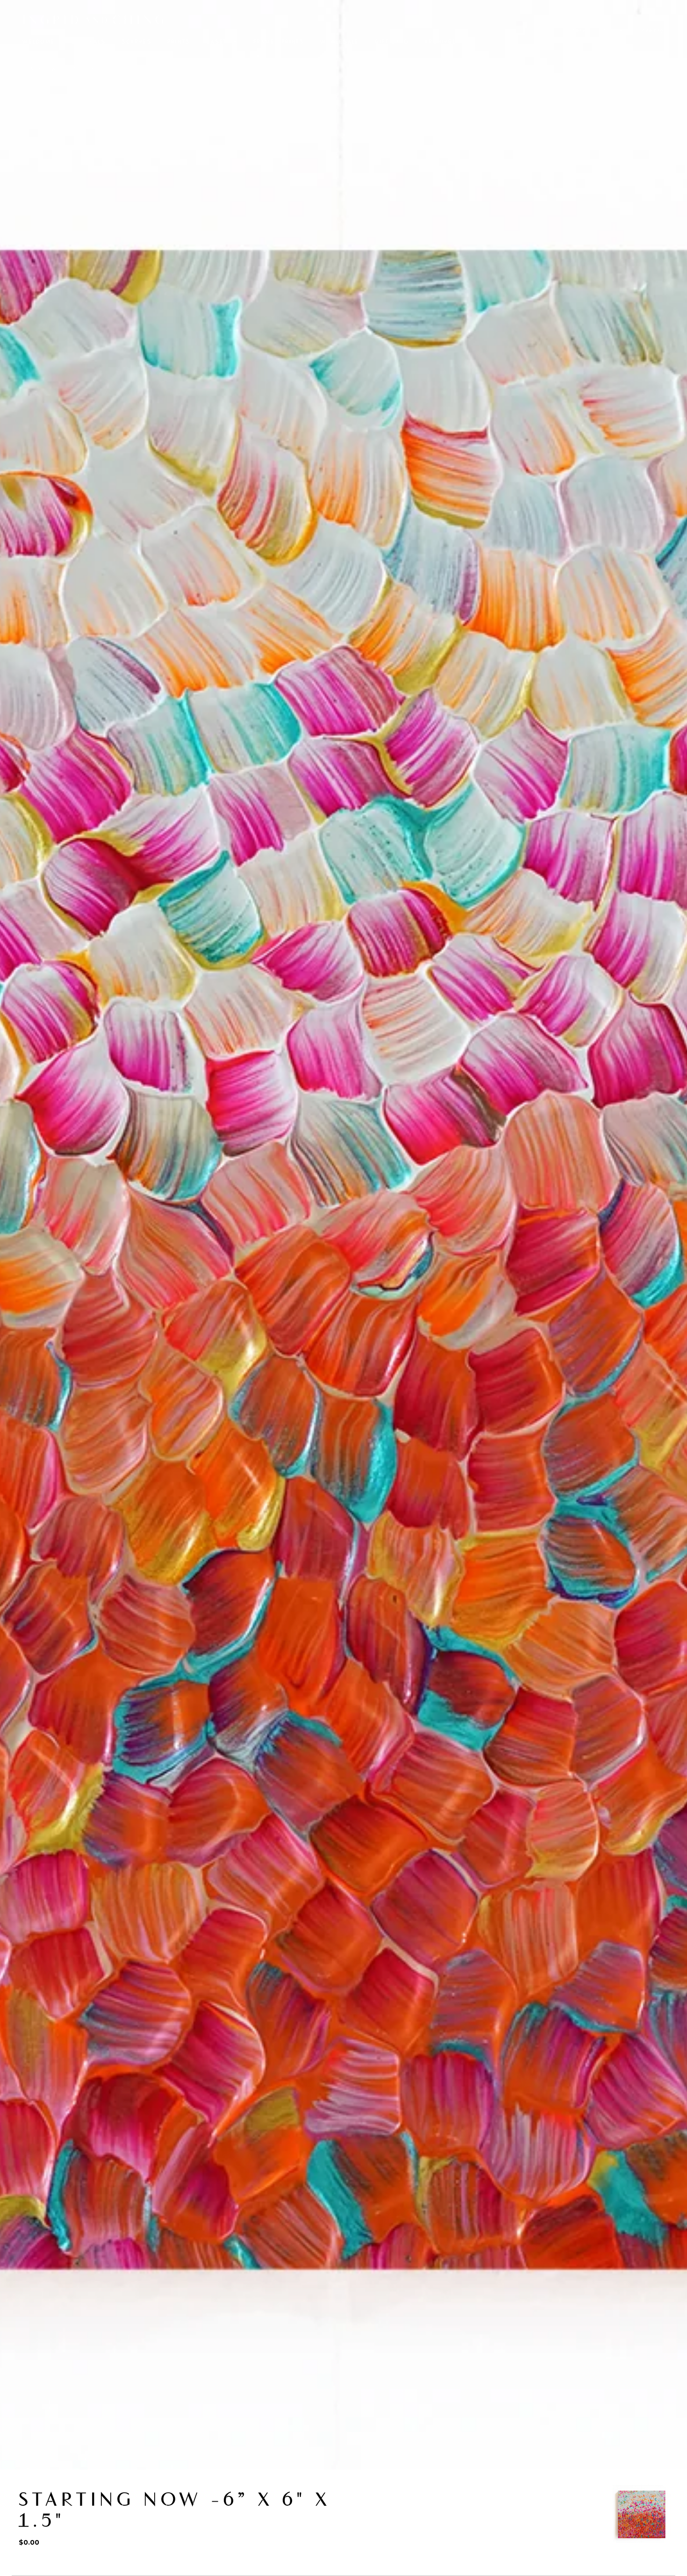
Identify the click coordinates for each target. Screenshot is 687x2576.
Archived (440, 42)
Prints (179, 42)
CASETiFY (222, 42)
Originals (88, 42)
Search (576, 31)
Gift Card (392, 42)
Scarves (137, 42)
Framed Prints (279, 42)
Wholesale (340, 42)
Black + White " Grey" (60, 69)
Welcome (39, 42)
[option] (642, 2514)
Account (615, 31)
